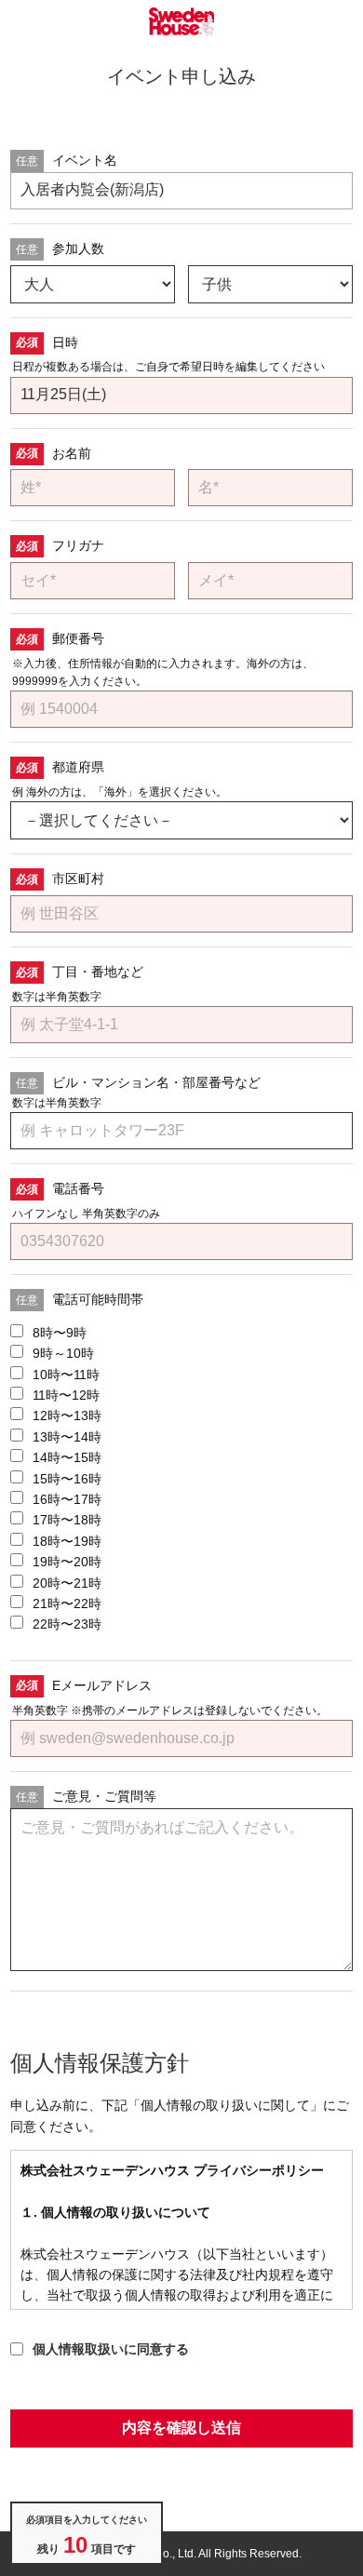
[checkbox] (181, 1479)
